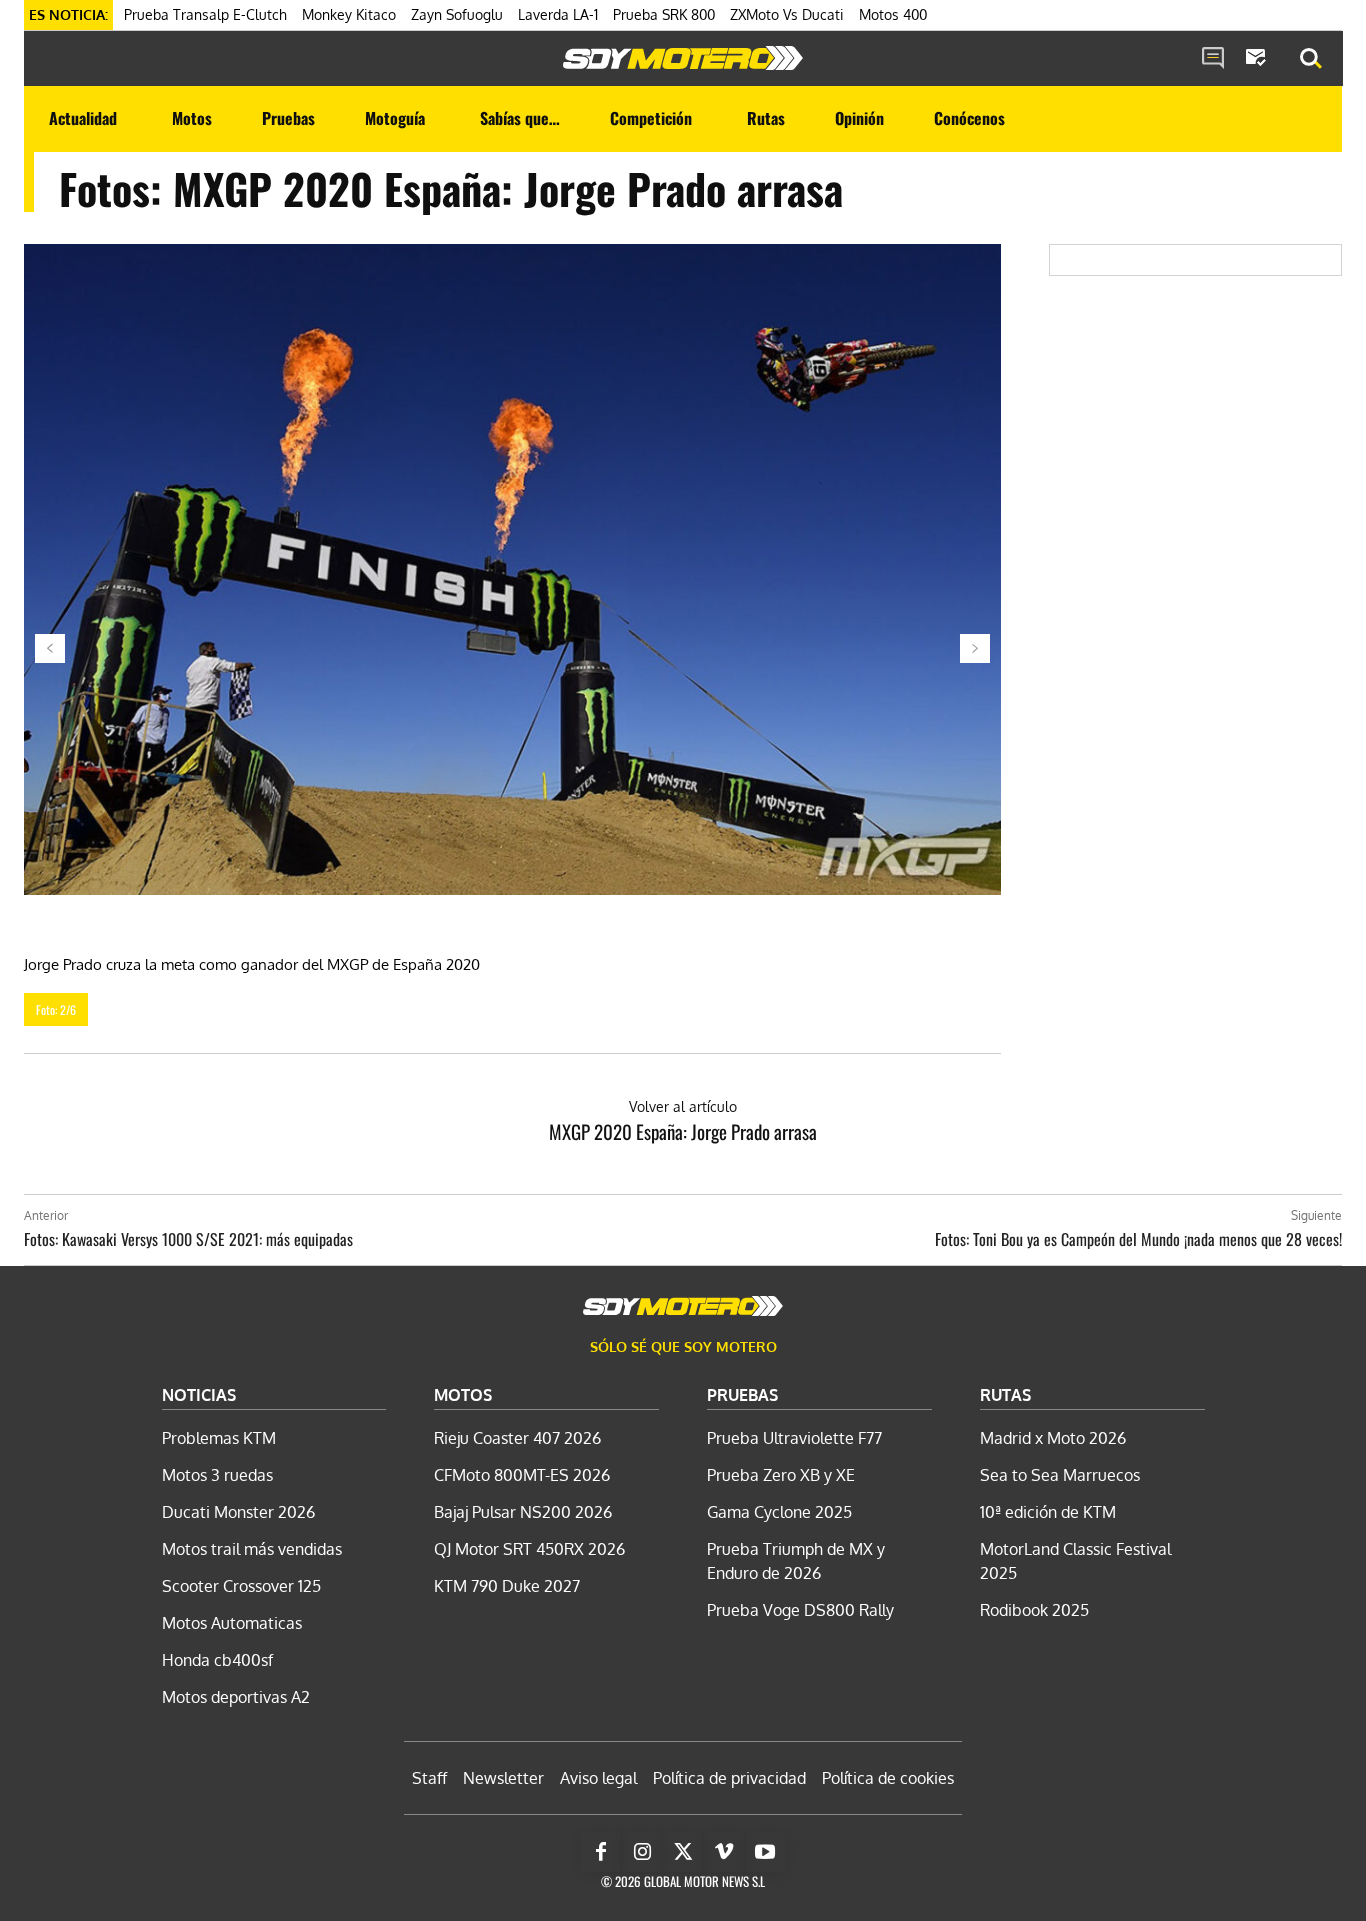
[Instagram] (642, 1852)
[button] (1311, 59)
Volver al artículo (683, 1106)
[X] (683, 1852)
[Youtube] (765, 1852)
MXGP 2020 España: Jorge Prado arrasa (683, 1131)
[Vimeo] (724, 1852)
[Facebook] (601, 1852)
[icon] (1213, 59)
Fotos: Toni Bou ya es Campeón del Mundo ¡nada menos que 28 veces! (1138, 1239)
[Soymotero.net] (683, 58)
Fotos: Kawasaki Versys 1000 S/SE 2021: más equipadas (188, 1239)
